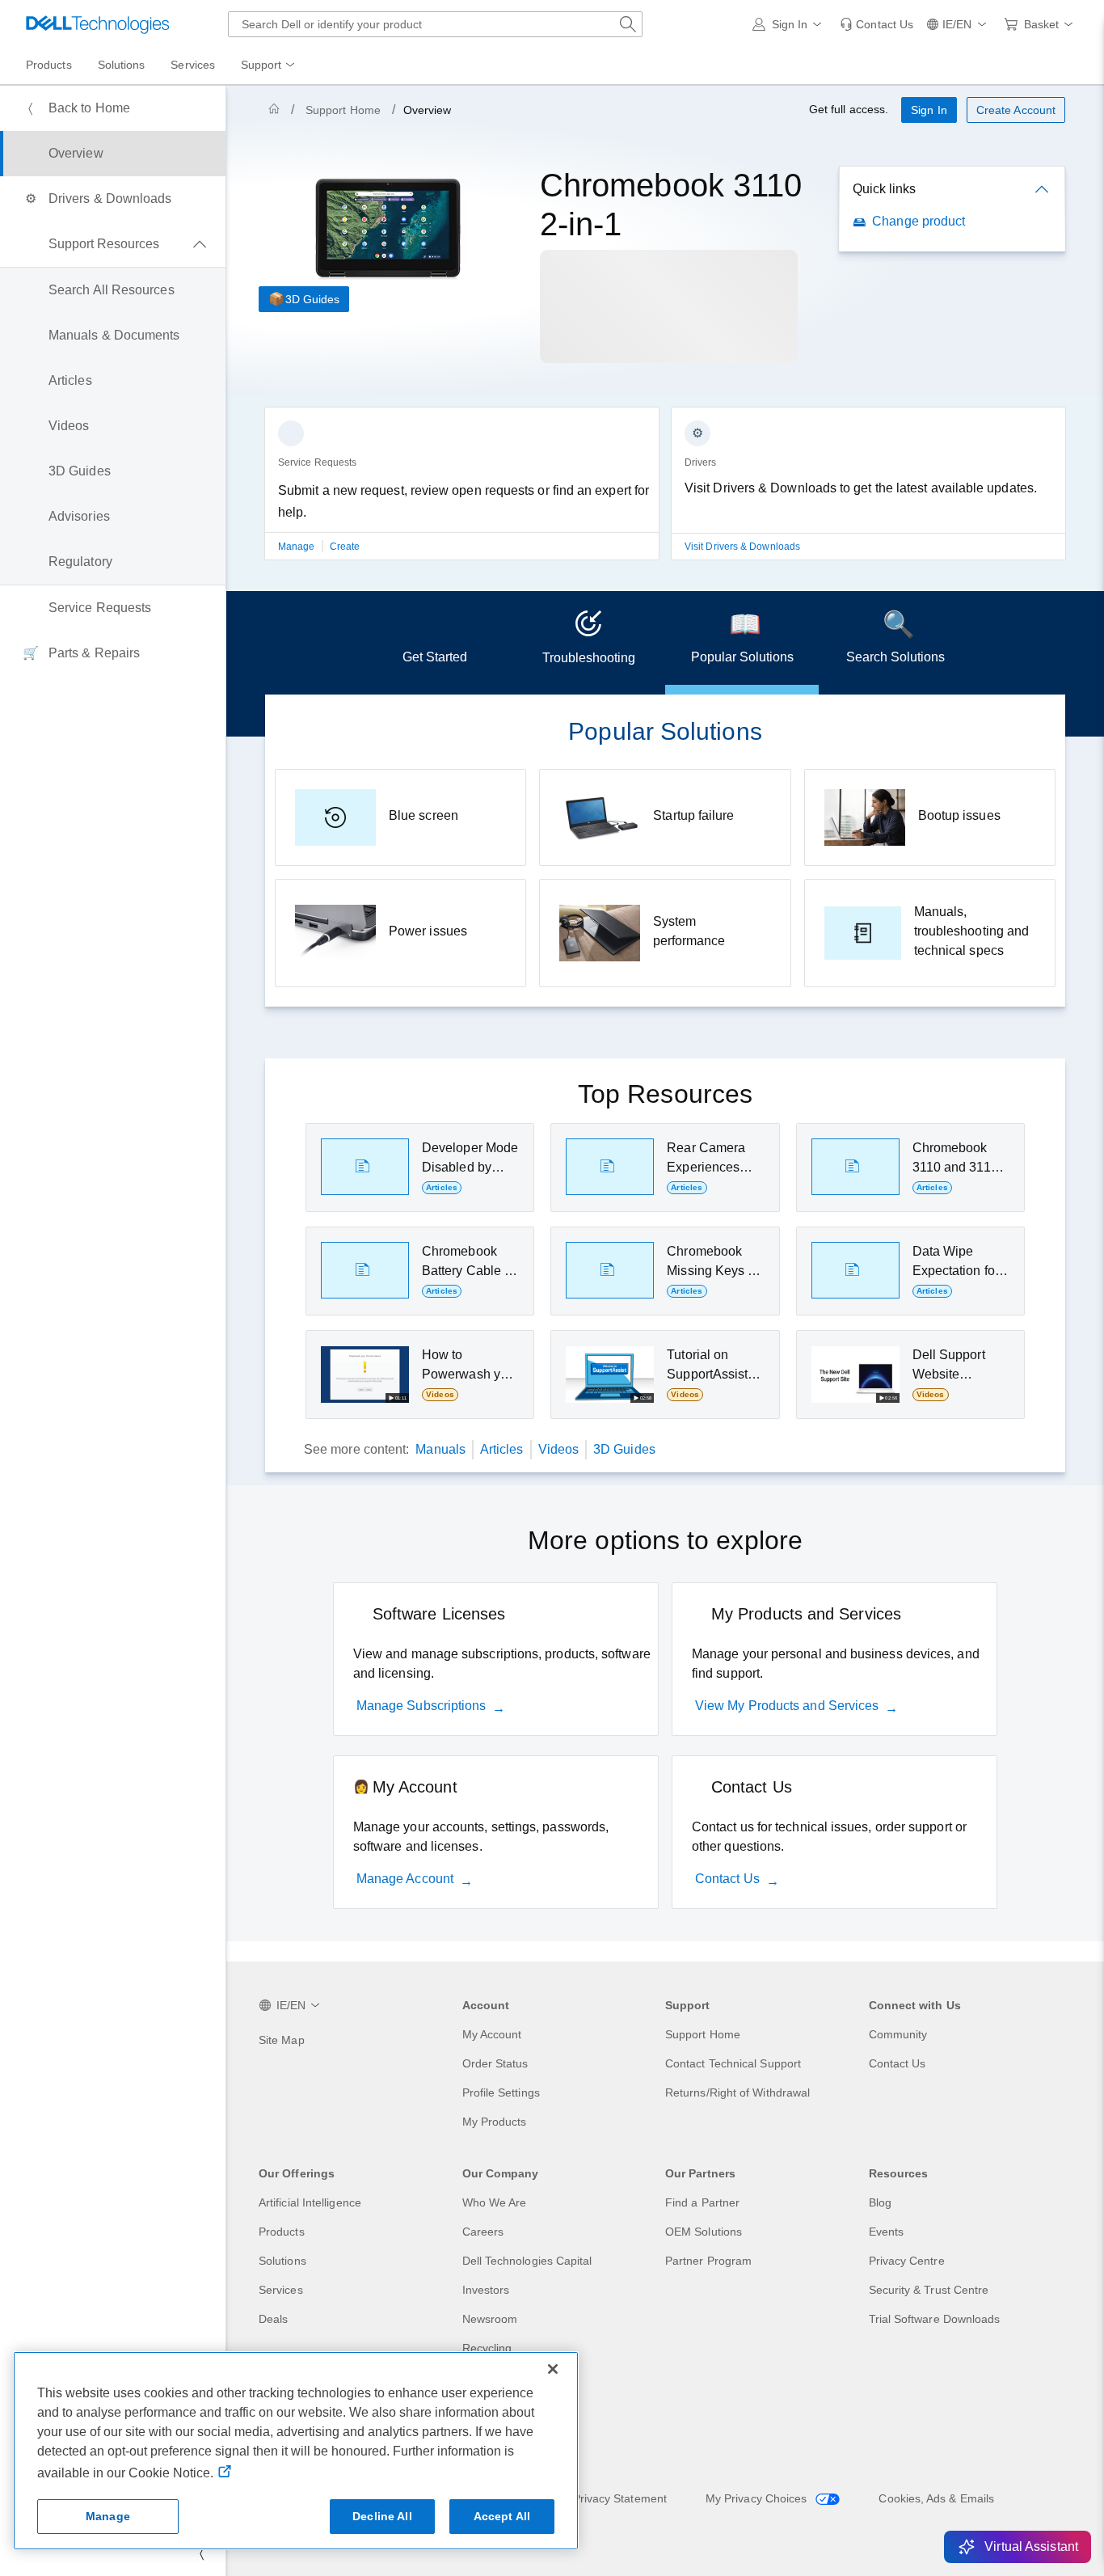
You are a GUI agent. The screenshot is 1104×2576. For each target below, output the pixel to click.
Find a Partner (702, 2202)
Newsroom (490, 2319)
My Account (492, 2034)
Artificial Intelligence (310, 2202)
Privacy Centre (907, 2261)
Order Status (495, 2063)
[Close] (553, 2369)
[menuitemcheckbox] (113, 244)
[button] (790, 24)
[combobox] (435, 24)
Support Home (343, 110)
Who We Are (495, 2202)
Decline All (382, 2516)
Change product (919, 221)
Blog (880, 2202)
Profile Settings (501, 2092)
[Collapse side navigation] (201, 2553)
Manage (298, 547)
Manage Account (405, 1879)
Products (282, 2232)
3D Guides (312, 299)
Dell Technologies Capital (527, 2261)
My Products (495, 2122)
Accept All (502, 2516)
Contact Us (727, 1879)
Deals (273, 2319)
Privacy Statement (620, 2498)
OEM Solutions (704, 2232)
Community (898, 2034)
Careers (483, 2232)
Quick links (884, 189)
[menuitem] (269, 65)
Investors (486, 2290)
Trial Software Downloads (935, 2319)
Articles (502, 1449)
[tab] (435, 643)
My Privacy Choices (758, 2498)
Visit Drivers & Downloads (742, 547)
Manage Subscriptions (421, 1706)
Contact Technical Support (733, 2063)
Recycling (487, 2348)
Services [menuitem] (193, 65)
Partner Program (708, 2261)
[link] (876, 24)
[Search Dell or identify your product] (628, 24)
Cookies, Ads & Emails (936, 2498)
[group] (462, 493)
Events (886, 2232)
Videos (558, 1449)
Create (345, 547)
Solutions (282, 2261)
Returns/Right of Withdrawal (737, 2092)
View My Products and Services (787, 1706)
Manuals (440, 1449)
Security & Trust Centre (929, 2290)
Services (281, 2290)
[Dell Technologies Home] (98, 24)
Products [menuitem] (49, 65)
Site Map (282, 2040)
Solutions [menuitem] (122, 65)
